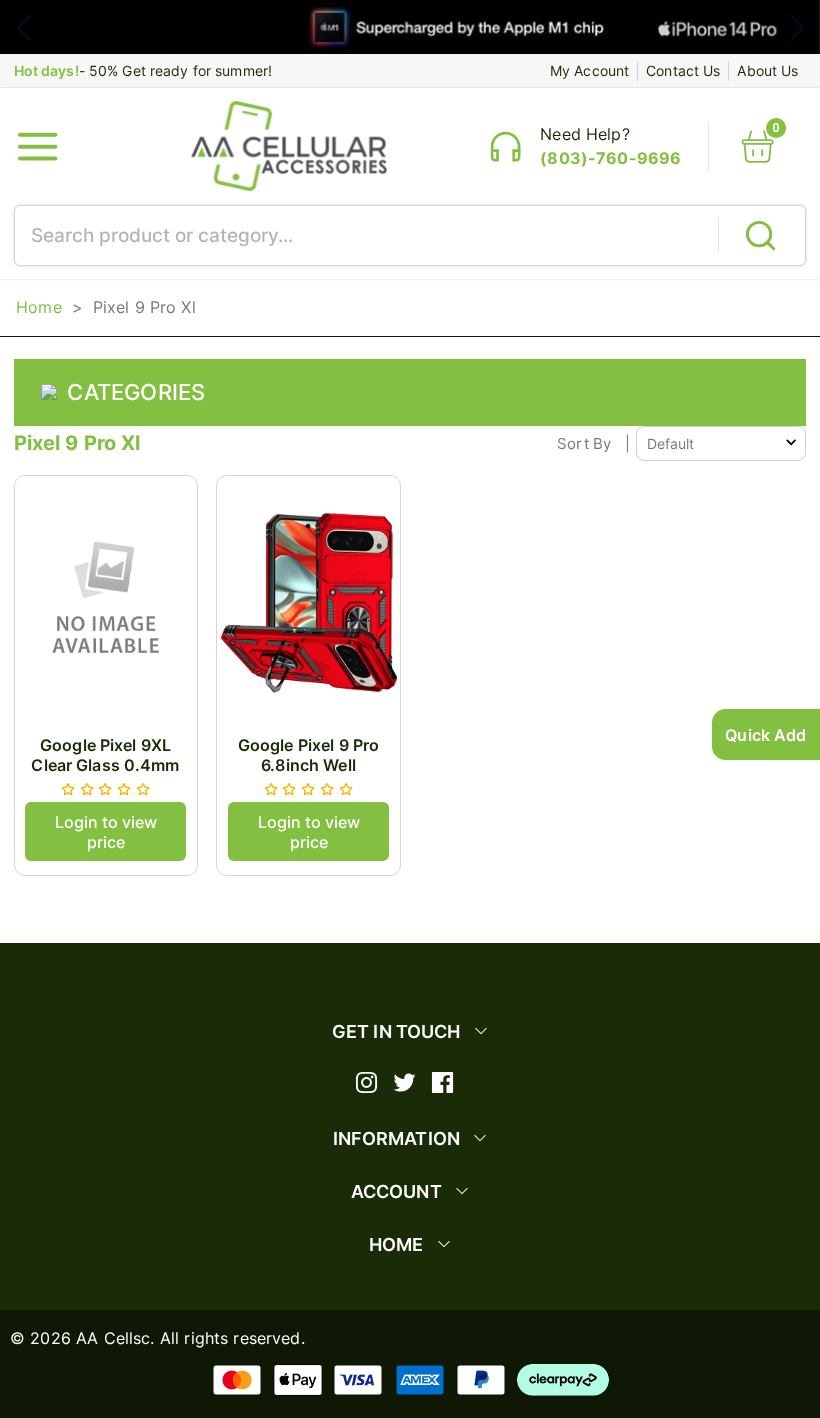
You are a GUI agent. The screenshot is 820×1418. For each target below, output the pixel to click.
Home (39, 307)
